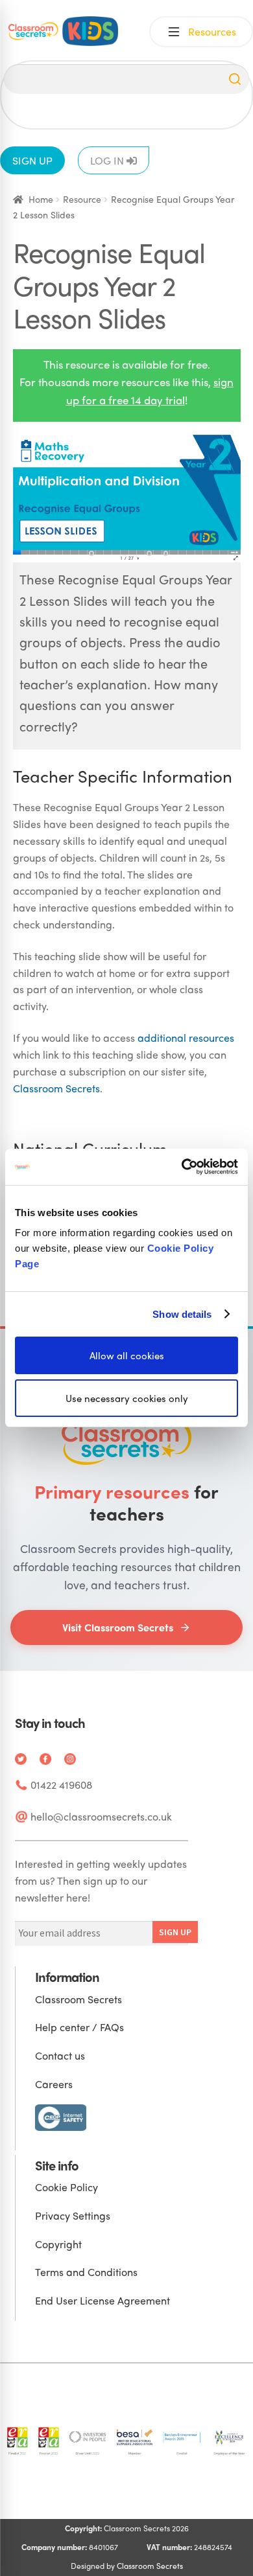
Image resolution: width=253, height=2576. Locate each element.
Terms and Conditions (86, 2272)
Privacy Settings (73, 2215)
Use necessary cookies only (127, 1398)
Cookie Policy (66, 2187)
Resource (82, 199)
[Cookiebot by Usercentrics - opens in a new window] (182, 1167)
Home (41, 199)
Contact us (60, 2055)
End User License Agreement (102, 2300)
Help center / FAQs (79, 2027)
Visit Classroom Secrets (118, 1627)
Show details (182, 1314)
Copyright (58, 2244)
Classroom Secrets (56, 1088)
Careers (54, 2084)
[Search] (235, 79)
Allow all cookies (127, 1355)
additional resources (186, 1038)
